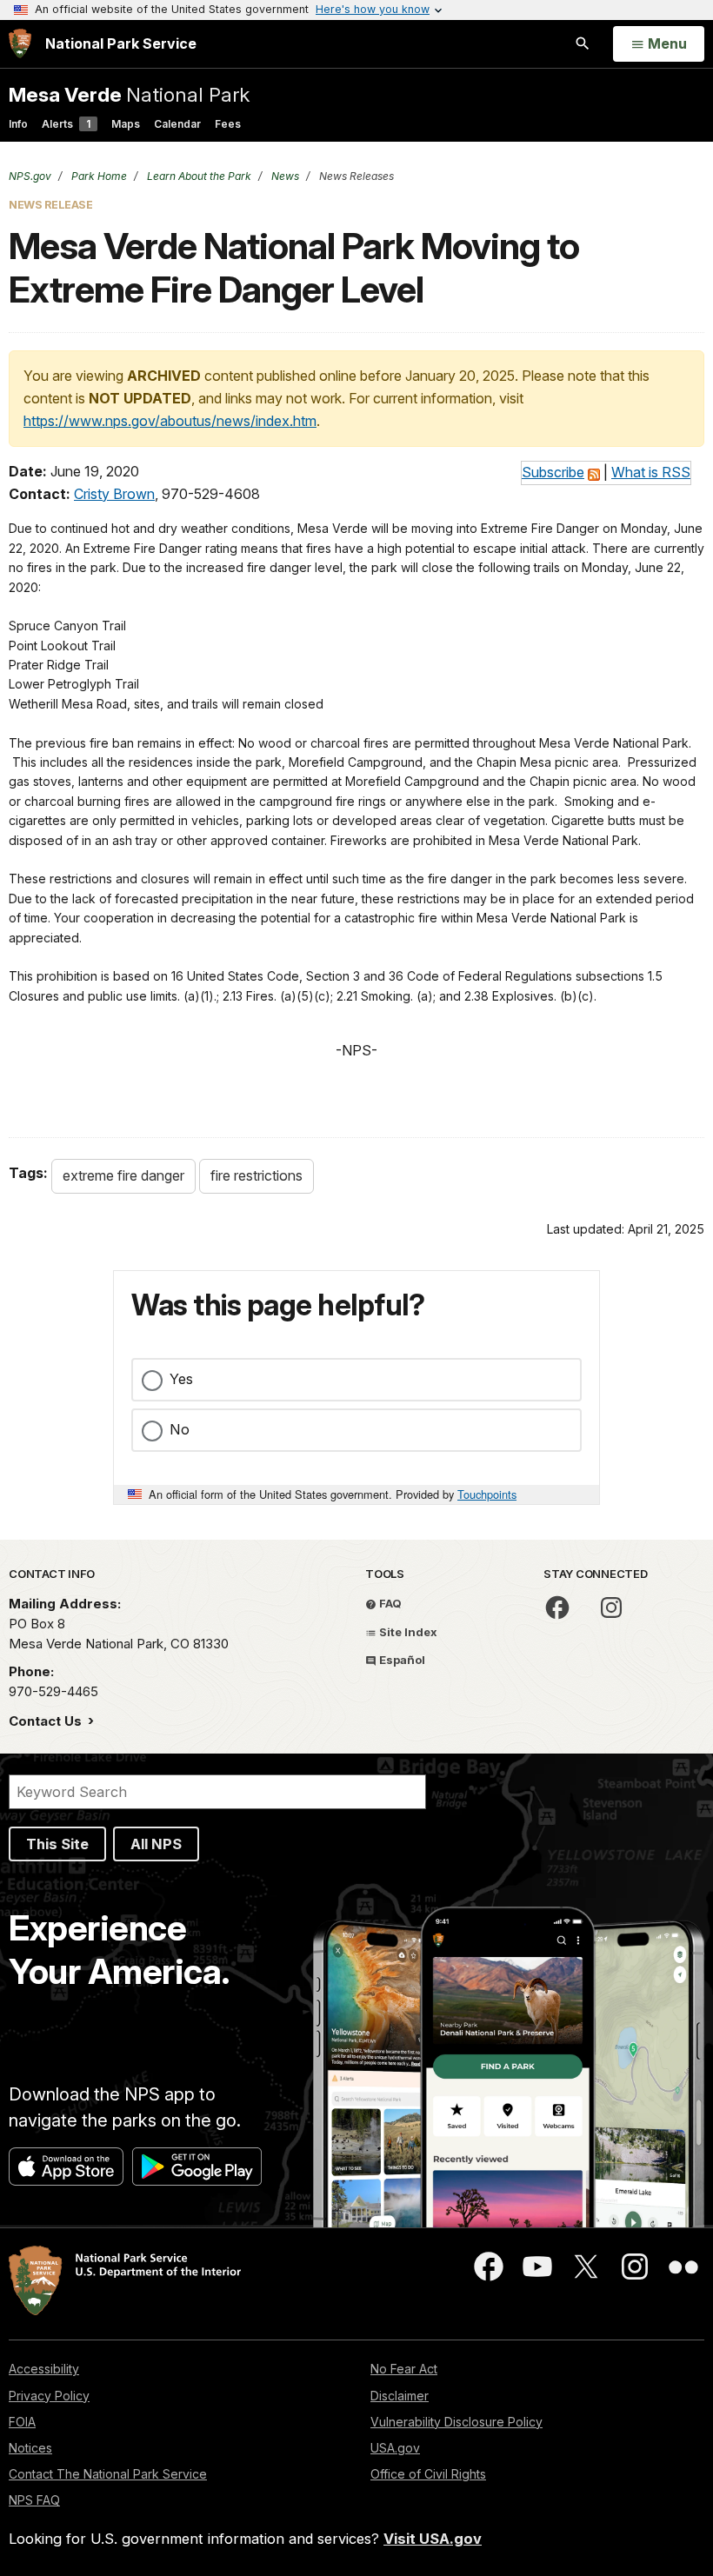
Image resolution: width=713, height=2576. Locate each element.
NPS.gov (30, 176)
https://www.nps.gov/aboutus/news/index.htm (170, 421)
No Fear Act (404, 2369)
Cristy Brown (114, 494)
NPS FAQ (34, 2500)
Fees (228, 124)
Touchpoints (487, 1494)
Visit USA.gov (433, 2539)
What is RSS (651, 472)
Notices (30, 2448)
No (180, 1429)
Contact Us (47, 1721)
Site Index (407, 1632)
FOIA (22, 2422)
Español (401, 1660)
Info (18, 124)
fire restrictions (257, 1175)
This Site (57, 1844)
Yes (181, 1379)
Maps (126, 124)
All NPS (156, 1844)
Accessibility (44, 2369)
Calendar (177, 124)
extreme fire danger (123, 1175)
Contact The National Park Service (108, 2474)
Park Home (98, 176)
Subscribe (553, 472)
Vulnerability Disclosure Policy (456, 2422)
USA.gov (395, 2448)
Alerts (66, 124)
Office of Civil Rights (428, 2474)
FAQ (389, 1603)
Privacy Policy (49, 2396)
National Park (129, 94)
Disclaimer (400, 2396)
